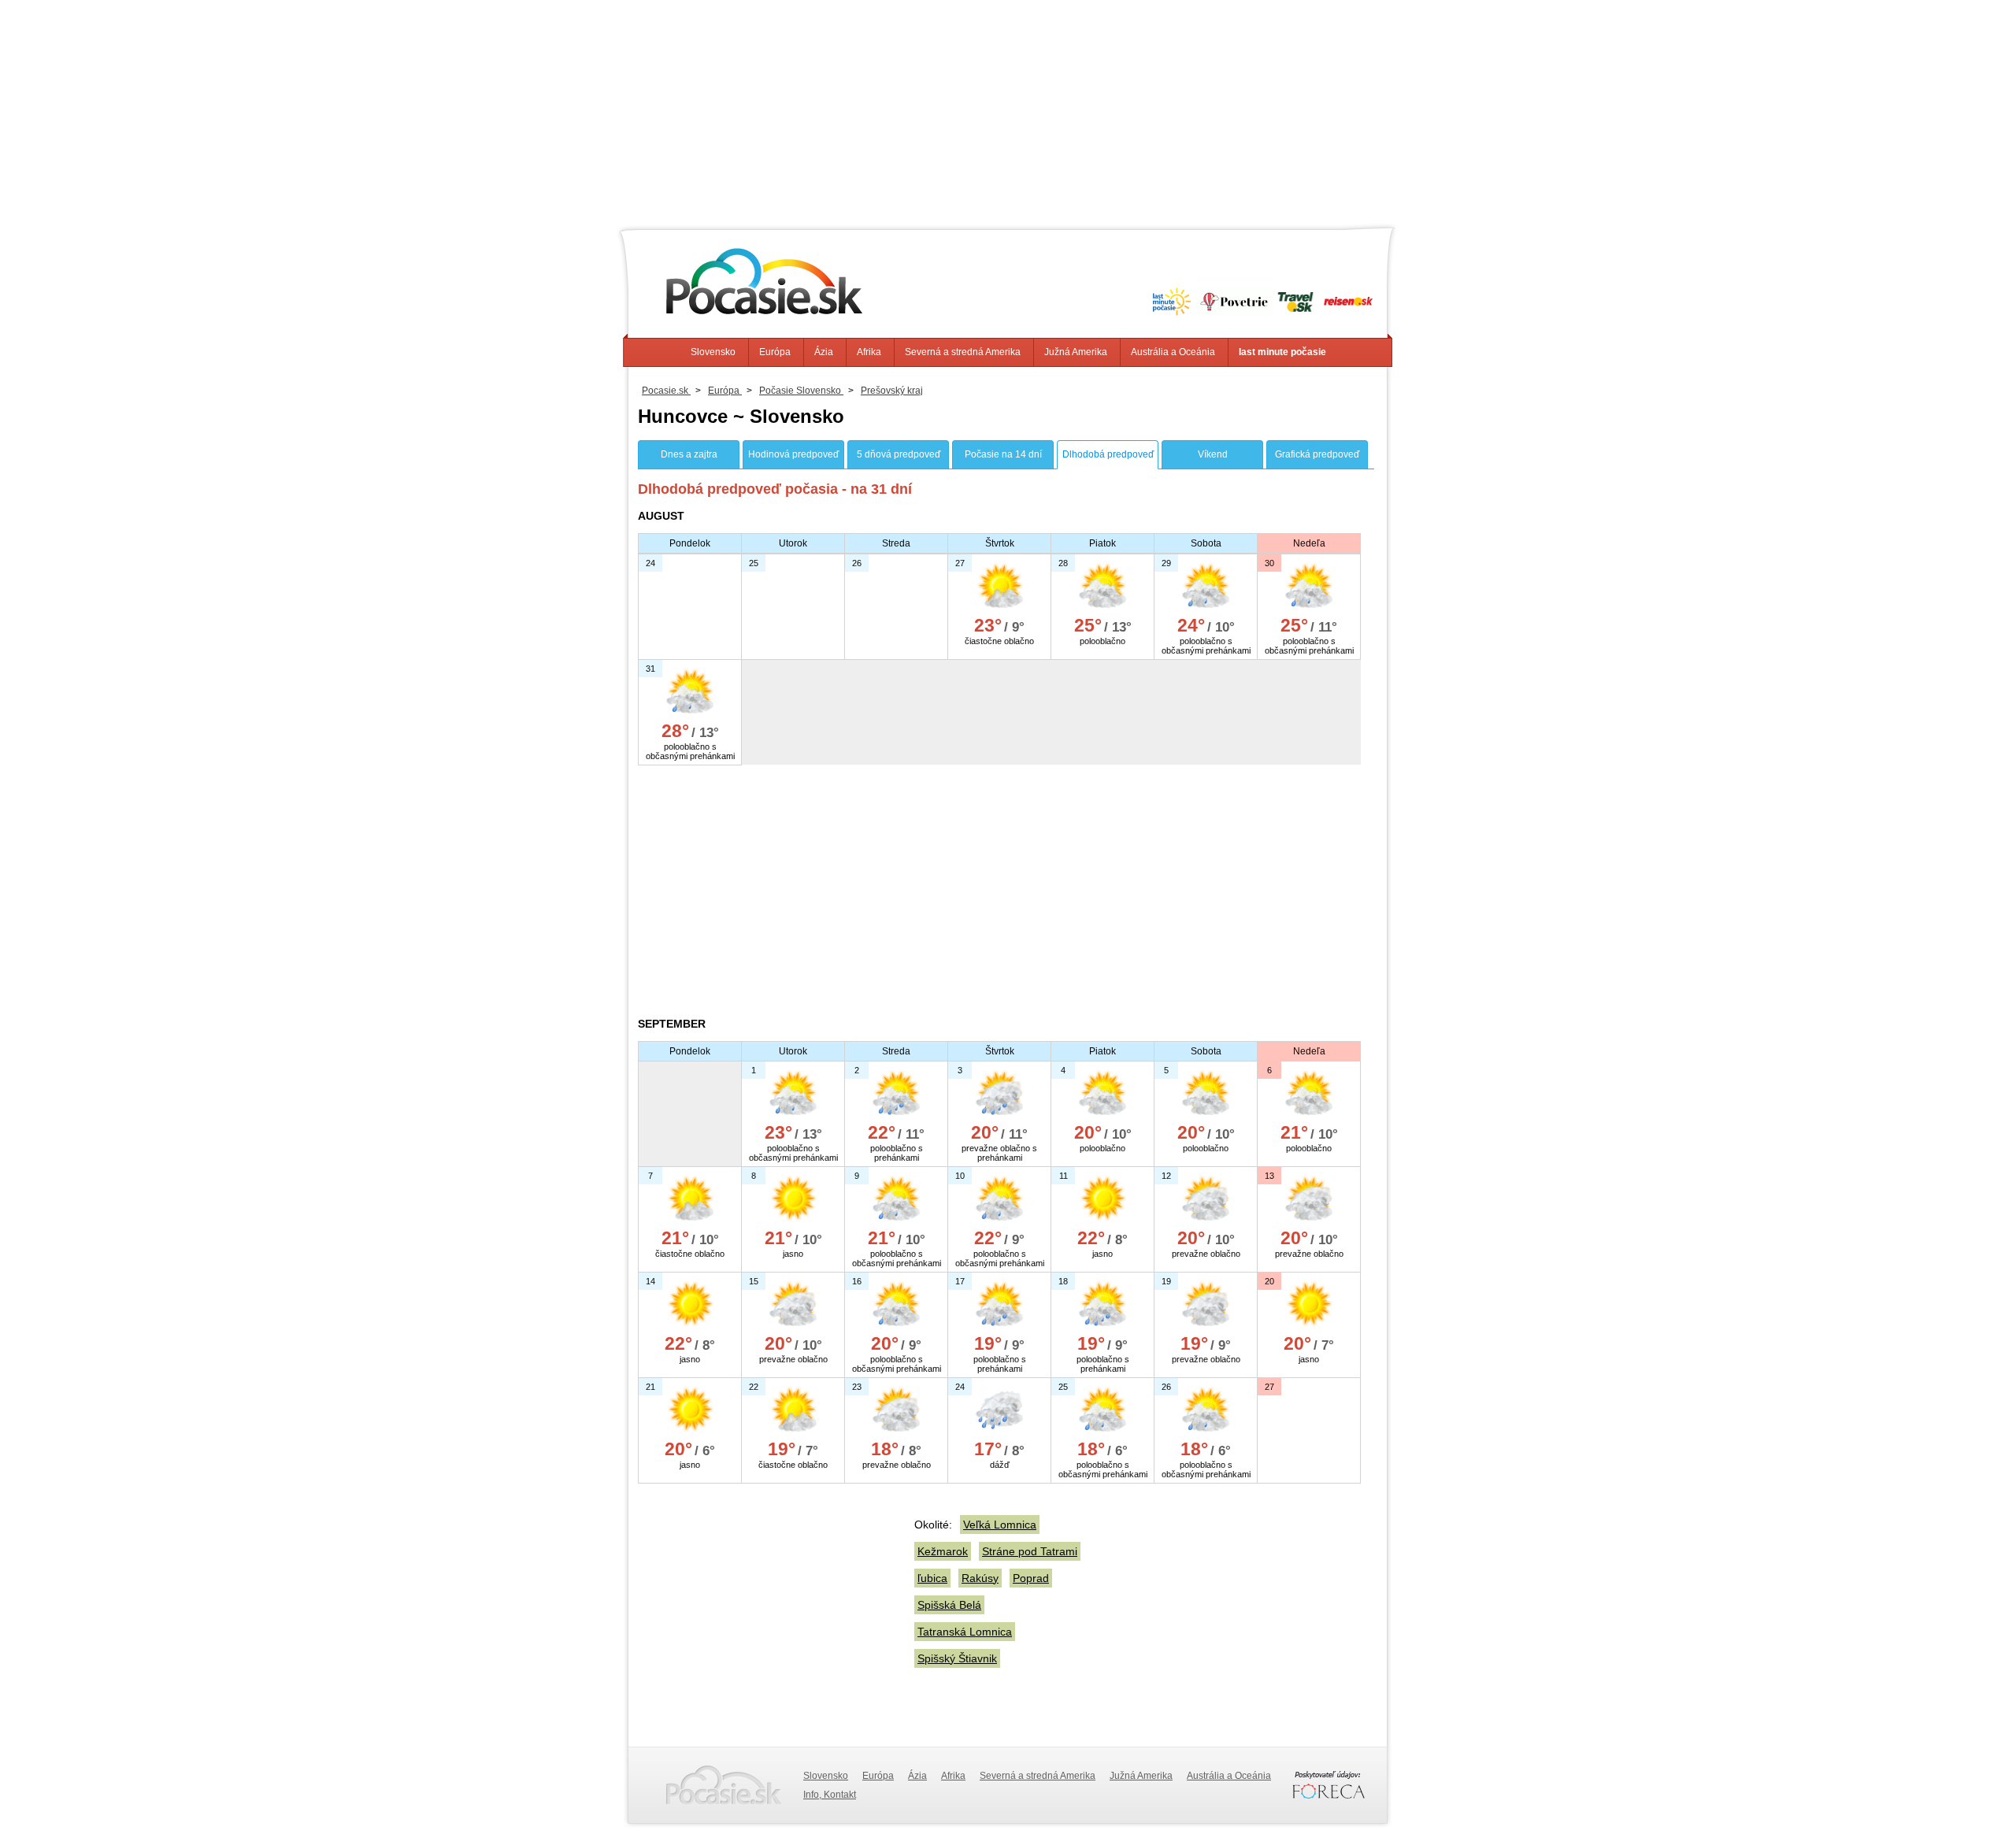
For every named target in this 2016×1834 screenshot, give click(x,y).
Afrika (869, 352)
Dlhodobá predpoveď (1108, 454)
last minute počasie (1282, 352)
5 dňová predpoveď (899, 454)
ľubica (932, 1578)
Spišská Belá (949, 1605)
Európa (775, 352)
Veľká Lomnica (1000, 1525)
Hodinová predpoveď (793, 454)
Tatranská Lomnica (965, 1632)
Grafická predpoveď (1317, 454)
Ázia (824, 352)
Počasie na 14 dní (1003, 454)
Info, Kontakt (830, 1795)
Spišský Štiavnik (957, 1658)
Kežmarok (943, 1551)
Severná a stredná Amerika (963, 352)
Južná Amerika (1076, 352)
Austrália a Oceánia (1173, 352)
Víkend (1213, 454)
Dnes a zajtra (689, 454)
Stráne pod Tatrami (1030, 1551)
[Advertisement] (1008, 110)
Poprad (1031, 1578)
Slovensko (713, 352)
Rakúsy (980, 1578)
